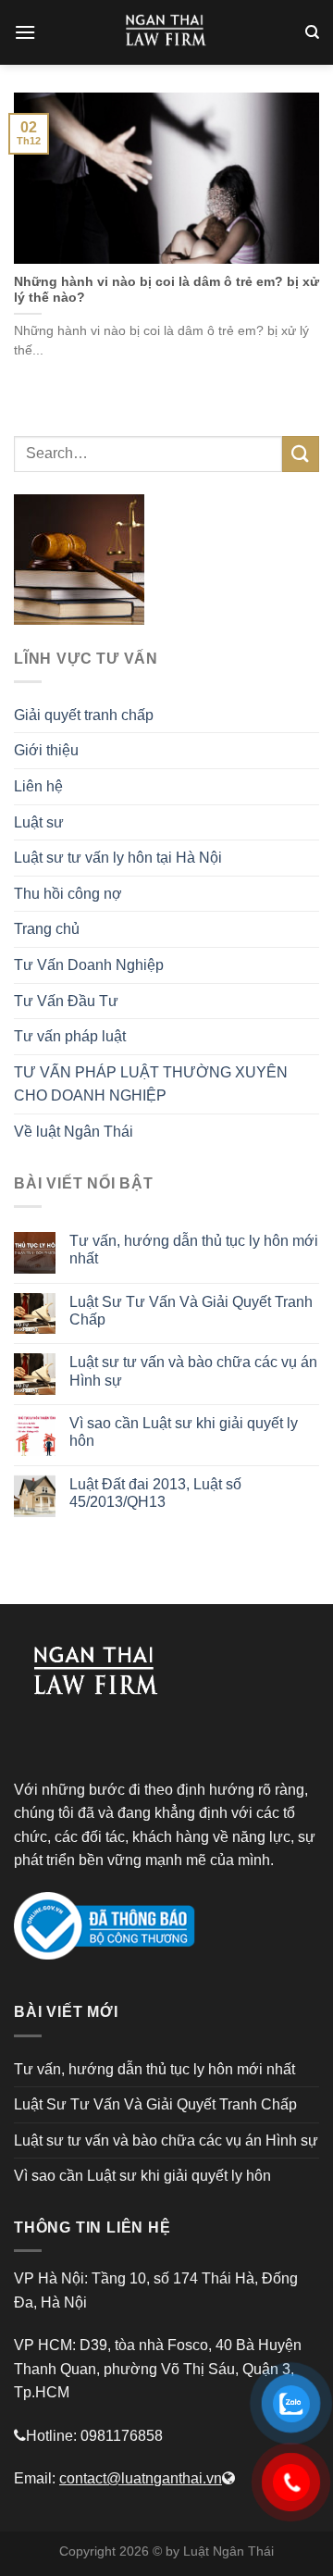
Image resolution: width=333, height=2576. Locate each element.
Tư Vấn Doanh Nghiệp (89, 965)
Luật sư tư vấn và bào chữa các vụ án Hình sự (193, 1371)
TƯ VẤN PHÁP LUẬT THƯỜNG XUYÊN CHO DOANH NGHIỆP (151, 1084)
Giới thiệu (46, 750)
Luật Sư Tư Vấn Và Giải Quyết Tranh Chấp (191, 1311)
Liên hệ (38, 786)
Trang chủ (47, 929)
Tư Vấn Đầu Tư (66, 1001)
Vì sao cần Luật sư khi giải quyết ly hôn (184, 1432)
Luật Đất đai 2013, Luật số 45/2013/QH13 (155, 1493)
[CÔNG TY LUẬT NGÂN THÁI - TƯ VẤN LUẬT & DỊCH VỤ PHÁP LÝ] (166, 32)
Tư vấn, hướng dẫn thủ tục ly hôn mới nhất (194, 1250)
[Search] (312, 32)
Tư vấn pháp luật (70, 1036)
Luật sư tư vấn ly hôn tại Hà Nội (118, 858)
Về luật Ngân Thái (74, 1132)
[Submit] (301, 454)
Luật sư (39, 822)
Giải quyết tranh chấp (84, 715)
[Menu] (25, 32)
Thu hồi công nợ (68, 894)
